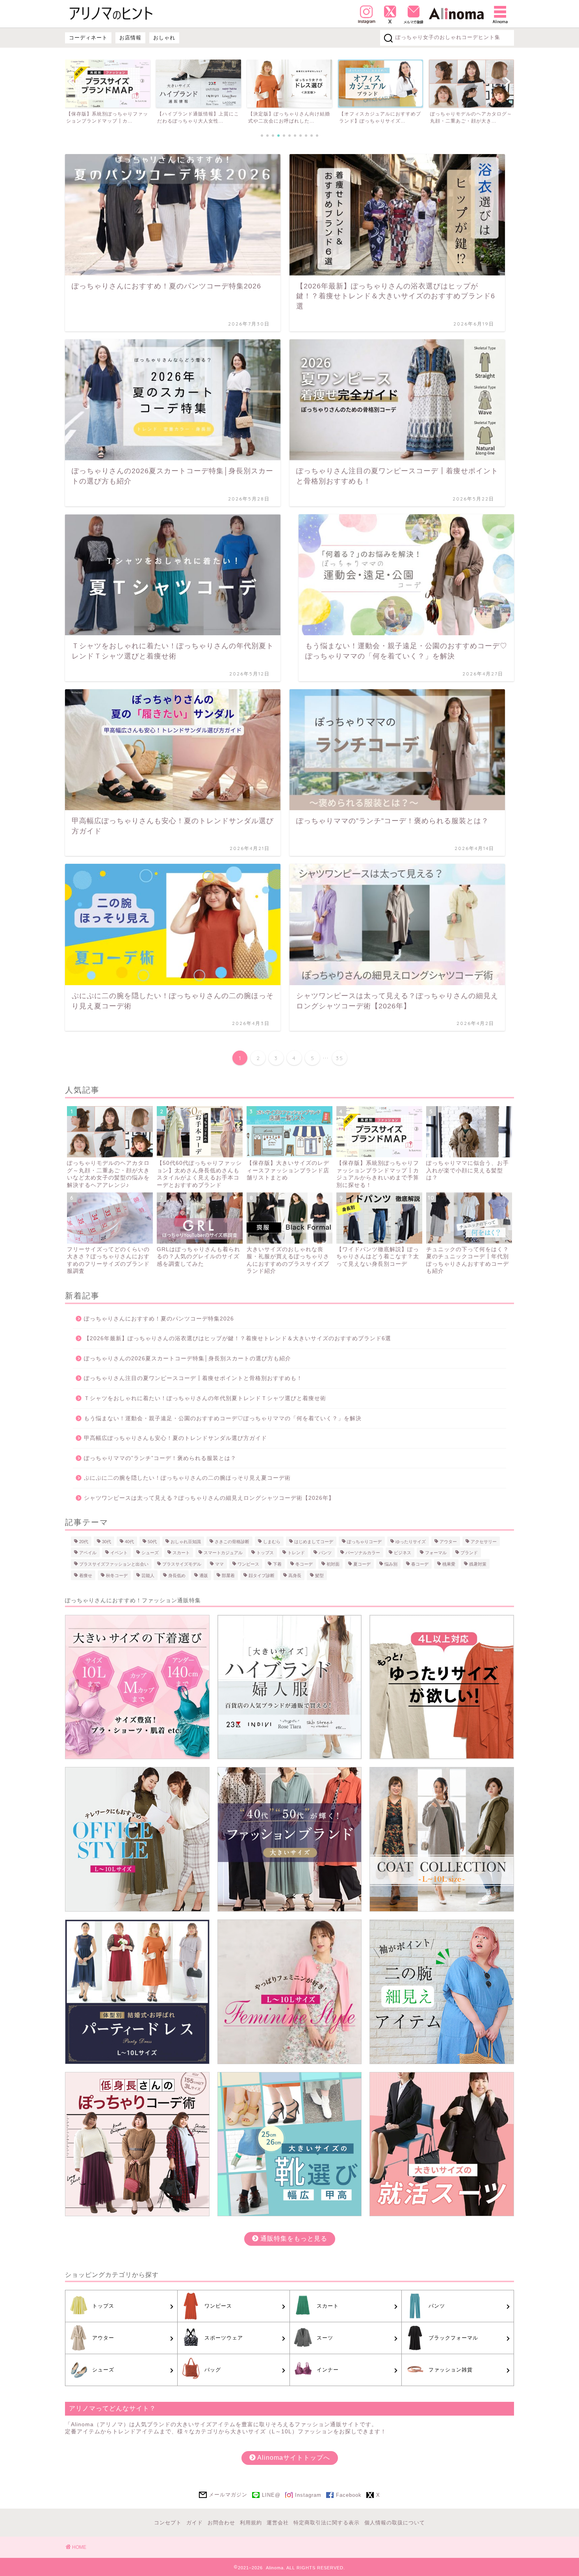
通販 (204, 1575)
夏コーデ (362, 1564)
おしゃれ (164, 38)
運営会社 (278, 2523)
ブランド (469, 1553)
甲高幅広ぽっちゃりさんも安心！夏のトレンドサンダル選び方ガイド (175, 1438)
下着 (277, 1564)
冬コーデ (304, 1564)
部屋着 (228, 1575)
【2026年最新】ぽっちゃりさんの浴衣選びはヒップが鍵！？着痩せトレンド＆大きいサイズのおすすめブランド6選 (238, 1338)
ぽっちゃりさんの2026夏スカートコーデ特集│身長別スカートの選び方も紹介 (187, 1359)
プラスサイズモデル (182, 1564)
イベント (119, 1553)
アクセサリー (484, 1541)
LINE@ (271, 2495)
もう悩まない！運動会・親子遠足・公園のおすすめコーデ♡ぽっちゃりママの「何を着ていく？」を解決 (223, 1418)
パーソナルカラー (363, 1553)
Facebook (349, 2495)
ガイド (195, 2523)
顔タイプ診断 (262, 1575)
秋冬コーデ (117, 1575)
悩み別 (391, 1564)
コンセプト (168, 2523)
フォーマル (436, 1553)
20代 (84, 1541)
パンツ (325, 1553)
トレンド (296, 1553)
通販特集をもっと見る (293, 2238)
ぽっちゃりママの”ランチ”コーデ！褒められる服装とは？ (160, 1458)
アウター (448, 1541)
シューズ (150, 1553)
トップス (265, 1553)
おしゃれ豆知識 (186, 1541)
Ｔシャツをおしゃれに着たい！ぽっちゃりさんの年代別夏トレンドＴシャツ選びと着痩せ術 (205, 1398)
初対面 (333, 1564)
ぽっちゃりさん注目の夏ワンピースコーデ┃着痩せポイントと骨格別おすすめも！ (193, 1378)
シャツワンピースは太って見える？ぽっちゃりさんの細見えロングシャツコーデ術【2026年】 (209, 1498)
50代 (152, 1541)
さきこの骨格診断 (232, 1541)
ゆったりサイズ (411, 1541)
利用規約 (251, 2523)
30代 (107, 1541)
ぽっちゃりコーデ (364, 1541)
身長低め (177, 1575)
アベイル (88, 1553)
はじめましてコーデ (314, 1541)
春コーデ (420, 1564)
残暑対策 (478, 1564)
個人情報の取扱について (395, 2523)
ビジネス (403, 1553)
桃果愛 (449, 1564)
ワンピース (248, 1564)
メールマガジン (228, 2495)
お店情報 (130, 38)
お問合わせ (221, 2523)
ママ (219, 1564)
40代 (129, 1541)
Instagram (308, 2495)
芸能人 (148, 1575)
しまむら (272, 1541)
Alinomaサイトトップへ (293, 2458)
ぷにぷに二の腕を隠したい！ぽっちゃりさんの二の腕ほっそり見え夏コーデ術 (187, 1478)
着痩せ (86, 1575)
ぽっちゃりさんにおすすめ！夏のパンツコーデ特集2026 (159, 1319)
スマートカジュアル (223, 1553)
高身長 (295, 1575)
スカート (181, 1553)
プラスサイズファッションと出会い (114, 1564)
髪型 (319, 1575)
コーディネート (88, 38)
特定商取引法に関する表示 (327, 2523)
